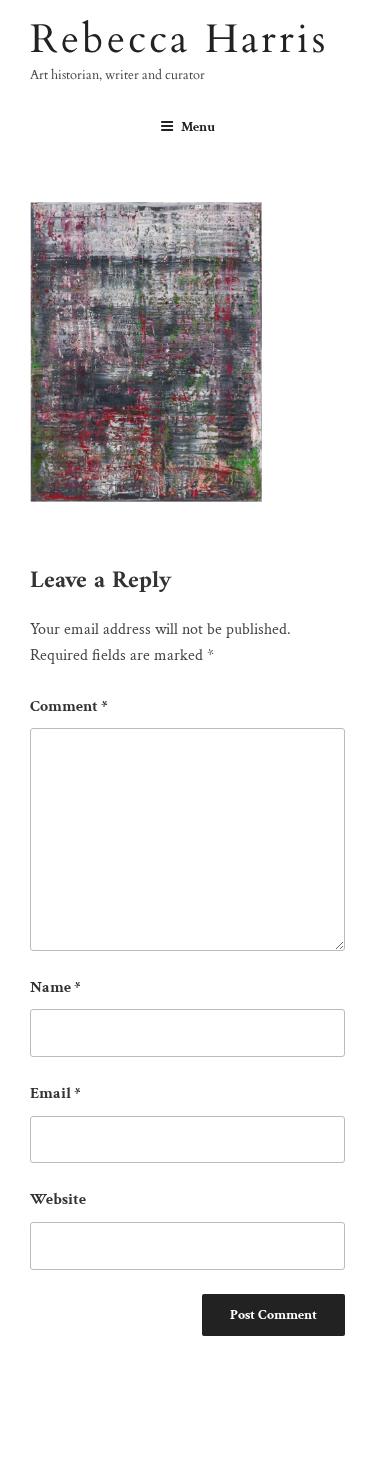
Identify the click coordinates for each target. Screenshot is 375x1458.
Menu (198, 127)
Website (58, 1199)
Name (55, 987)
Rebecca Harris (179, 39)
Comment (69, 706)
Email (55, 1093)
